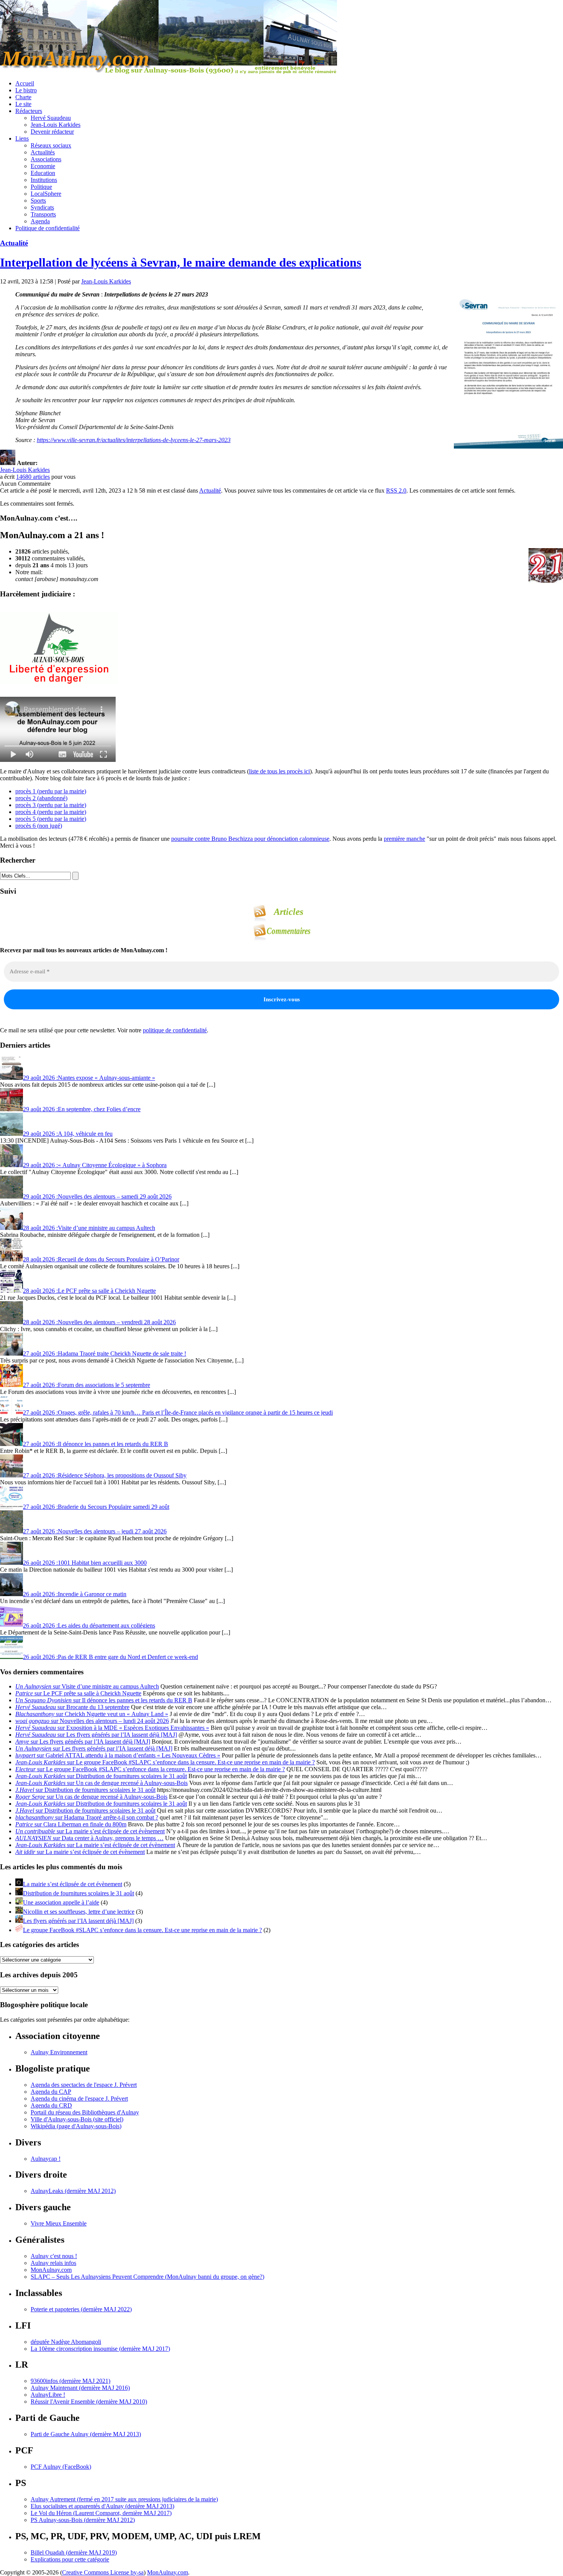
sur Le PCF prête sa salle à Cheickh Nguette (78, 1693)
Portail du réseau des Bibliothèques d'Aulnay (85, 2112)
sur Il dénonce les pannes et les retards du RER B (104, 1700)
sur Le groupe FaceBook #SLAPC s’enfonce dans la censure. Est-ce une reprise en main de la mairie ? (165, 1762)
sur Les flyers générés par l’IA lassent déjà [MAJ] (96, 1735)
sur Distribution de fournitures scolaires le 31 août (101, 1776)
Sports (38, 201)
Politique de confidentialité (47, 228)
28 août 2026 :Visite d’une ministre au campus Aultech (89, 1228)
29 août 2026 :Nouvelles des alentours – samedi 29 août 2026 (97, 1196)
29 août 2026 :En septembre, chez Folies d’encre (82, 1109)
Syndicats (42, 207)
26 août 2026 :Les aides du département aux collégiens (89, 1625)
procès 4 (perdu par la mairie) (51, 812)
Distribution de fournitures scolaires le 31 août (79, 1893)
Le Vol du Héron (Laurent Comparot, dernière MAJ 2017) (101, 2513)
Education (43, 173)
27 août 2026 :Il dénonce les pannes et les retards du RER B (96, 1444)
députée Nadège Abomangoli (66, 2342)
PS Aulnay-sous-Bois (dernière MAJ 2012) (83, 2520)
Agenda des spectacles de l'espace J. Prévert (84, 2085)
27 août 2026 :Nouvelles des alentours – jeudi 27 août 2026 (95, 1531)
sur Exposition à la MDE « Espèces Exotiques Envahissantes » (112, 1728)
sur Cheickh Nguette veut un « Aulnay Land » (92, 1714)
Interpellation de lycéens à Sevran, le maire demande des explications (181, 262)
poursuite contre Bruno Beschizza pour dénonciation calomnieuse (250, 839)
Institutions (44, 180)
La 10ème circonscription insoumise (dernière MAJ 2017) (100, 2349)
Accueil (25, 83)
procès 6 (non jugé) (39, 826)
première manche (404, 839)
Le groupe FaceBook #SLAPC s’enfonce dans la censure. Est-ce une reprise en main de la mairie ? (142, 1930)
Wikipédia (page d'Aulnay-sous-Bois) (76, 2126)
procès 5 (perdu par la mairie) (51, 819)
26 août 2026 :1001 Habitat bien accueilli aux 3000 (85, 1563)
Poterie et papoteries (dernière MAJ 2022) (81, 2309)
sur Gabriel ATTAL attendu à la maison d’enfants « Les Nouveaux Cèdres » (118, 1755)
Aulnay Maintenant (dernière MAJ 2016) (80, 2388)
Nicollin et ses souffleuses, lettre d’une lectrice (79, 1912)
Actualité (14, 243)
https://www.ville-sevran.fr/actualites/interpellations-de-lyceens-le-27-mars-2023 (134, 440)
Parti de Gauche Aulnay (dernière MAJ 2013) (86, 2434)
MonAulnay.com (51, 2270)
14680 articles (33, 477)
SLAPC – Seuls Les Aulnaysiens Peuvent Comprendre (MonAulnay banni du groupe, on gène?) (147, 2277)
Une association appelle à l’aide (61, 1902)
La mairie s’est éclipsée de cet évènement (73, 1884)
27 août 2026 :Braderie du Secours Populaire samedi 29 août (96, 1507)
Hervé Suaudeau (51, 118)
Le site (23, 104)
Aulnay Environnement (59, 2052)
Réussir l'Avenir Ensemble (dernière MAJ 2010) (89, 2402)
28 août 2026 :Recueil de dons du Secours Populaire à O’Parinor (101, 1259)
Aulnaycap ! (46, 2159)
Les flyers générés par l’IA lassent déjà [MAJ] (78, 1921)
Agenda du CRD (51, 2105)
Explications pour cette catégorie (70, 2559)
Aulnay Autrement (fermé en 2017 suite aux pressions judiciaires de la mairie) (124, 2499)
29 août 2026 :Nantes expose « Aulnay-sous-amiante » (89, 1078)
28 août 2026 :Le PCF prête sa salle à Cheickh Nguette (89, 1291)
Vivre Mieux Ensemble (59, 2223)
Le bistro (26, 90)
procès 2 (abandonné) (41, 798)
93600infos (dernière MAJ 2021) (70, 2381)
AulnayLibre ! (48, 2395)
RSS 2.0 (396, 490)
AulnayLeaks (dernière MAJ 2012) (73, 2191)
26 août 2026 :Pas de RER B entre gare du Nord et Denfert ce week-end (110, 1657)
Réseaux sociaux (51, 145)
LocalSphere (46, 194)
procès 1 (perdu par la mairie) (51, 791)
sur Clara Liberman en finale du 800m (71, 1824)
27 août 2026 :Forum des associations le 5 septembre (87, 1385)
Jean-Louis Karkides (56, 125)
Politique (41, 187)
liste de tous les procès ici (279, 771)
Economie (43, 166)
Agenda (40, 221)
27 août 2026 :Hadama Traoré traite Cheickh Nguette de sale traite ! (105, 1354)
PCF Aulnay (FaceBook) (61, 2467)
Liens (22, 138)
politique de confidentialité (175, 1030)
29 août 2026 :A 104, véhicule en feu (68, 1134)
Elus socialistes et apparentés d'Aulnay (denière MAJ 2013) (102, 2506)
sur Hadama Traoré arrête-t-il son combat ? (87, 1817)
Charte (23, 97)
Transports (43, 214)
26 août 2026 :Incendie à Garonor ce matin (75, 1594)
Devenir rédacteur (52, 132)
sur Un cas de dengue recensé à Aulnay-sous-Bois (101, 1783)
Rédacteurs (29, 111)
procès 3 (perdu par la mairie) (51, 805)
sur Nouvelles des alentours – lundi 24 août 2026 (92, 1721)
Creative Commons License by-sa (103, 2572)
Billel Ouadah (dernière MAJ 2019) (74, 2552)
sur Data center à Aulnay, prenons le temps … (89, 1838)
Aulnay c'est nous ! (54, 2256)
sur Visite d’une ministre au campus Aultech (87, 1686)
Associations (46, 159)
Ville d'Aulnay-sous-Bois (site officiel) (77, 2119)
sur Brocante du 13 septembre (72, 1707)
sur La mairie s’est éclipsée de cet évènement (90, 1831)
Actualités (43, 152)
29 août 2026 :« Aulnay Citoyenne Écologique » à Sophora (95, 1165)
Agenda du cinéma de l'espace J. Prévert (79, 2099)
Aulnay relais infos (53, 2263)
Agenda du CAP (51, 2092)
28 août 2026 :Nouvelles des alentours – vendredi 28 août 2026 (99, 1322)
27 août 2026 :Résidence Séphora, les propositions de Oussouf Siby (105, 1475)
